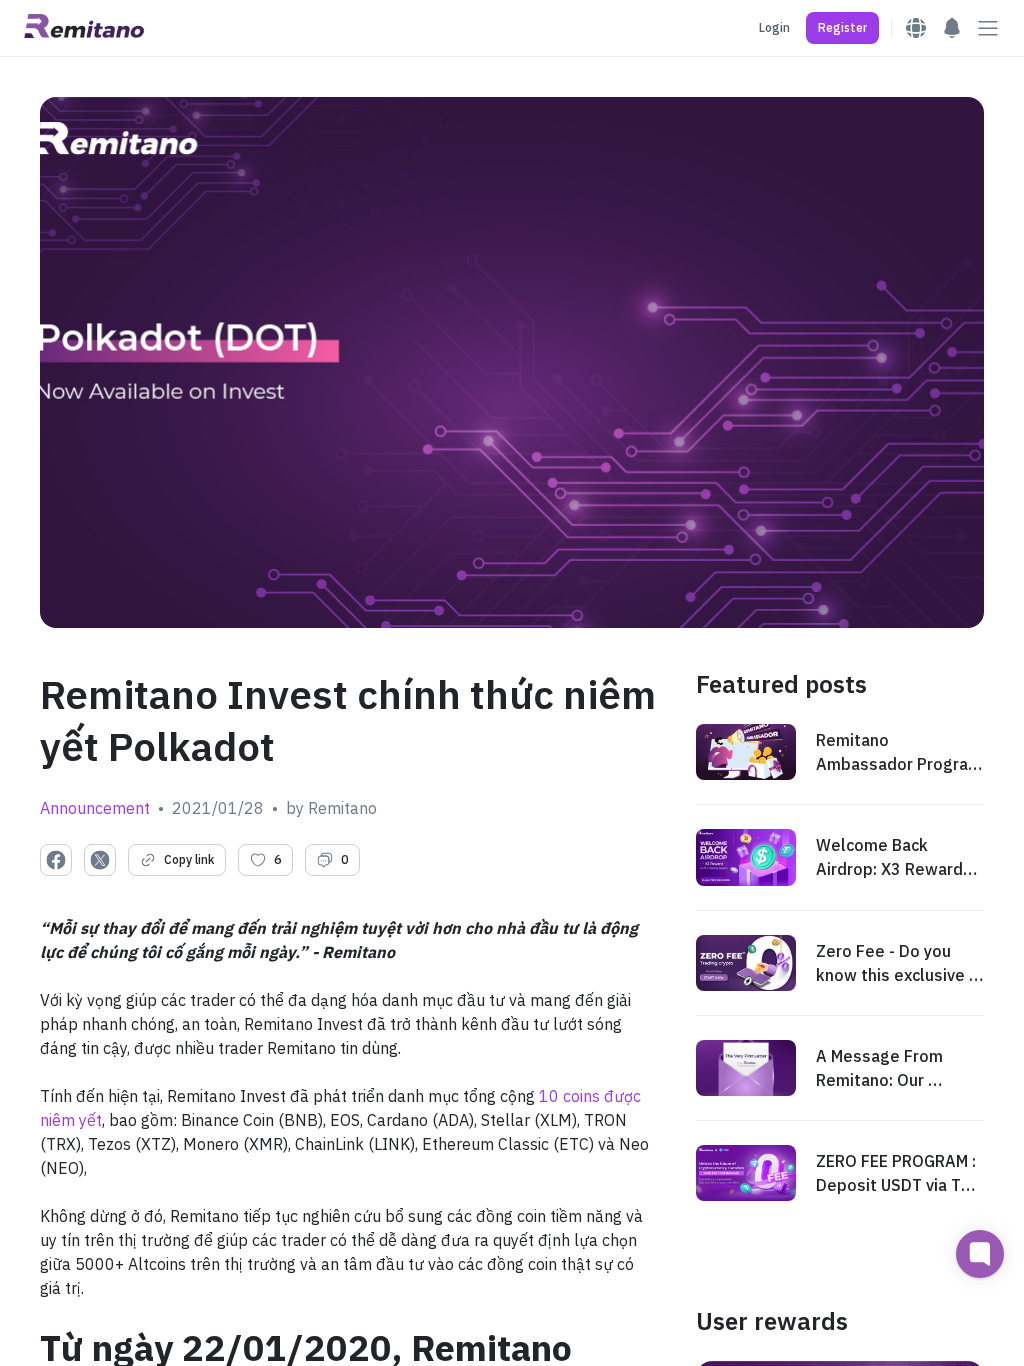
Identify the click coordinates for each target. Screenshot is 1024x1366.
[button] (842, 28)
